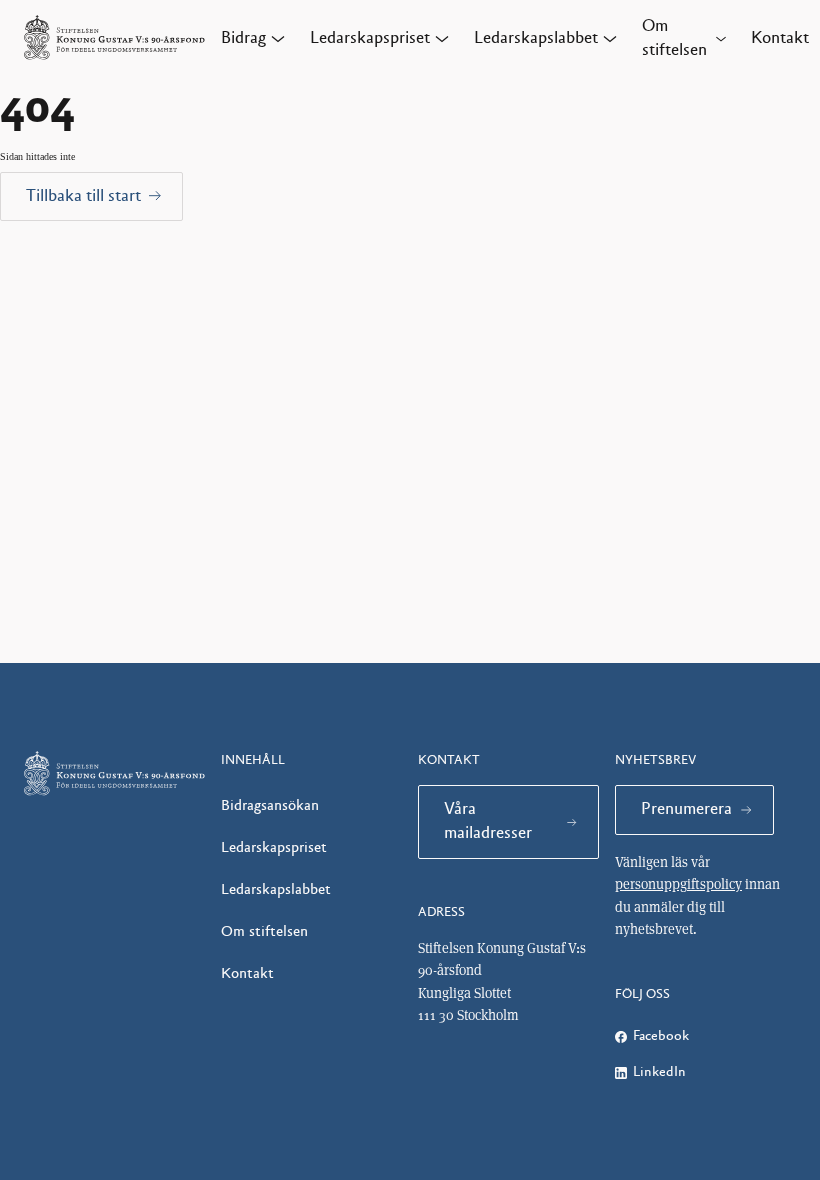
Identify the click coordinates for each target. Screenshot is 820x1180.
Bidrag (243, 38)
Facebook (661, 1036)
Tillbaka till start (83, 196)
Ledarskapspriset (370, 38)
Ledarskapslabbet (536, 38)
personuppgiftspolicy (678, 884)
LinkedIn (659, 1072)
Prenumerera (686, 809)
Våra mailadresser (488, 821)
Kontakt (780, 38)
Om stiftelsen (674, 38)
